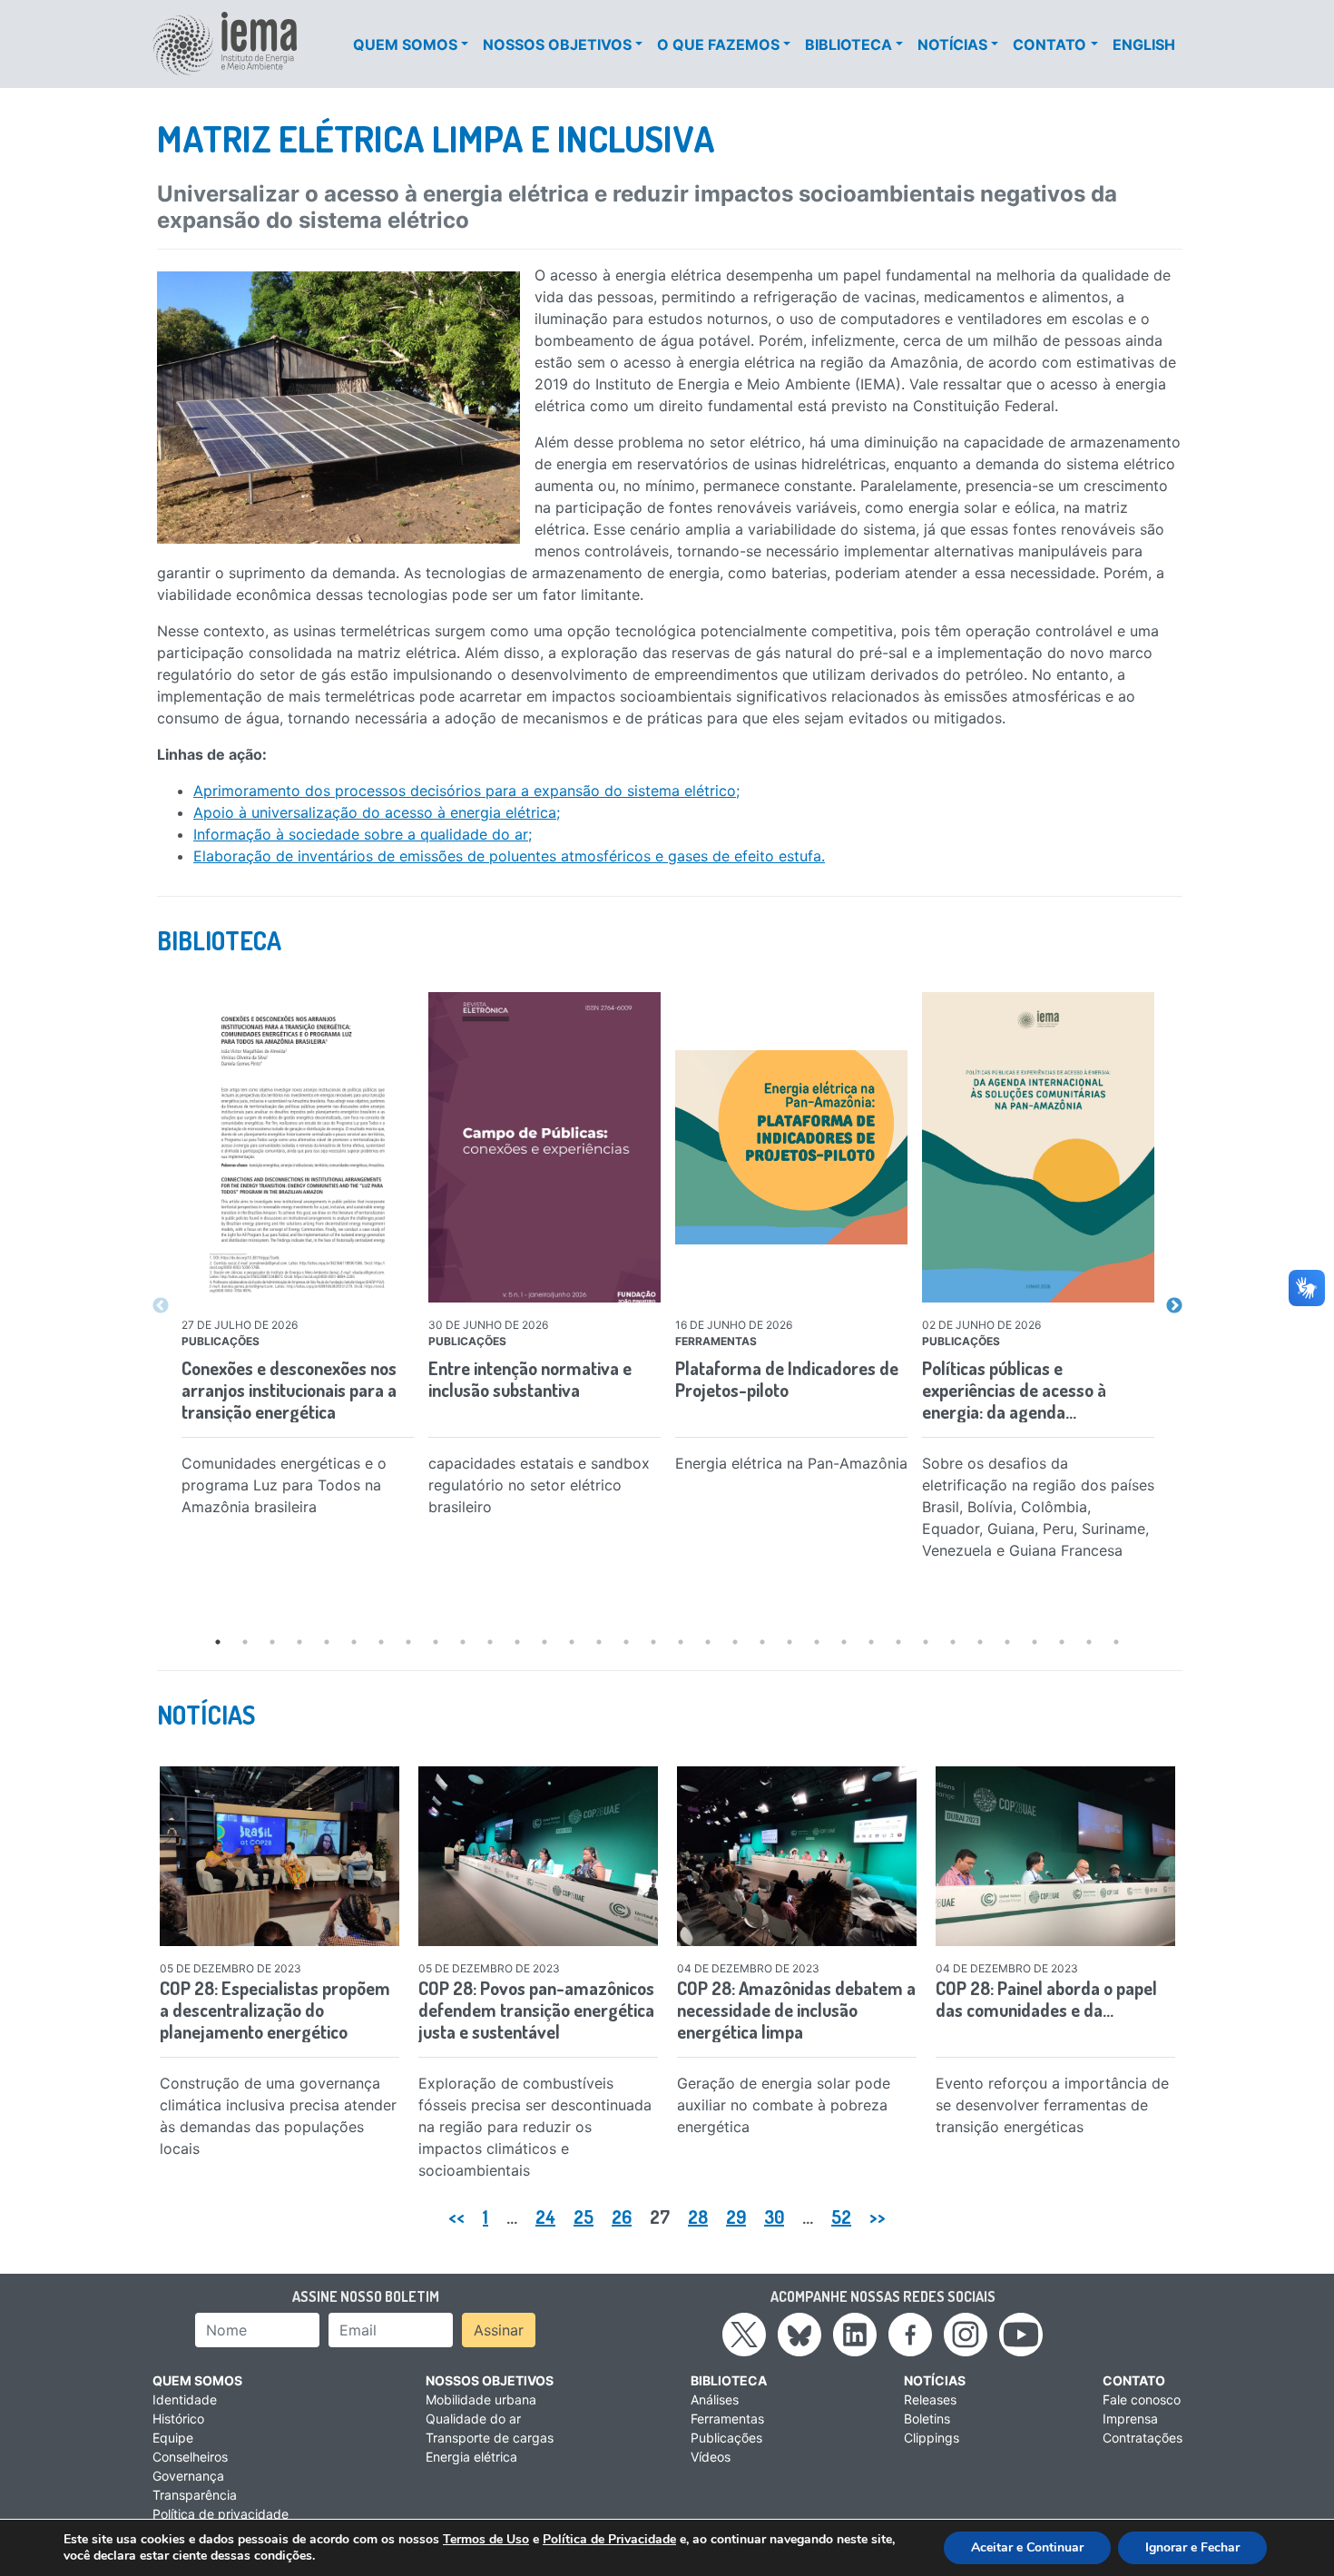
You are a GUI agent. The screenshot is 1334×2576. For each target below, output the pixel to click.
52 (841, 2217)
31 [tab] (1035, 1642)
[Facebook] (910, 2334)
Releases (930, 2399)
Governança (188, 2476)
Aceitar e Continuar (1027, 2547)
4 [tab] (299, 1642)
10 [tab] (463, 1642)
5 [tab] (327, 1642)
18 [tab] (681, 1642)
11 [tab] (490, 1642)
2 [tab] (245, 1642)
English (1144, 44)
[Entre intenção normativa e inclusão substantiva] (544, 1147)
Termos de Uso (486, 2539)
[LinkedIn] (855, 2334)
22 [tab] (790, 1642)
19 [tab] (708, 1642)
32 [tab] (1062, 1642)
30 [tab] (1007, 1642)
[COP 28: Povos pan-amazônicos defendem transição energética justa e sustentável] (538, 1856)
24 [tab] (844, 1642)
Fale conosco (1142, 2399)
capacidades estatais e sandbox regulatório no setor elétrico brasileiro (539, 1485)
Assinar (499, 2330)
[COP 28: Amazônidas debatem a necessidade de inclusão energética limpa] (797, 1856)
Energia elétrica (471, 2457)
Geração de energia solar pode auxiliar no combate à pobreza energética (784, 2105)
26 (622, 2217)
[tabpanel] (298, 1262)
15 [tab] (599, 1642)
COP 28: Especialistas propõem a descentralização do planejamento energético (275, 2010)
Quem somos (405, 44)
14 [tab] (572, 1642)
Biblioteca (848, 44)
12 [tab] (517, 1642)
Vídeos (711, 2457)
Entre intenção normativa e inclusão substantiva (530, 1379)
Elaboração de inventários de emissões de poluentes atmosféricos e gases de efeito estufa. (509, 856)
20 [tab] (735, 1642)
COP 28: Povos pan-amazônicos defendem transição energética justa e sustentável (536, 2010)
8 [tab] (408, 1642)
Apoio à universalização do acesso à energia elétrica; (377, 812)
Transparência (195, 2495)
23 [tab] (817, 1642)
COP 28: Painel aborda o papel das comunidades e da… (1046, 1999)
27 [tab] (926, 1642)
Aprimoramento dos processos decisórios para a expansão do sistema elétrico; (466, 791)
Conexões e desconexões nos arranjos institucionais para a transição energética (289, 1390)
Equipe (173, 2438)
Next (1174, 1306)
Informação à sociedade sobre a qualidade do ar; (363, 834)
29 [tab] (980, 1642)
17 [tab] (653, 1642)
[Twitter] (744, 2334)
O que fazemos (718, 44)
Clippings (932, 2438)
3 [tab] (272, 1642)
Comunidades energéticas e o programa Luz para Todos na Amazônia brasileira (284, 1485)
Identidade (185, 2399)
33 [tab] (1089, 1642)
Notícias (952, 44)
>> (878, 2217)
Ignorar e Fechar (1192, 2547)
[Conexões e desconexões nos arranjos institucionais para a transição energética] (298, 1147)
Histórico (178, 2419)
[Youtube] (1021, 2334)
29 (736, 2217)
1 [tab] (218, 1642)
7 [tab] (381, 1642)
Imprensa (1130, 2419)
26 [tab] (898, 1642)
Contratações (1143, 2438)
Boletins (927, 2419)
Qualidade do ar (473, 2419)
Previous (161, 1306)
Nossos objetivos (557, 44)
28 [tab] (953, 1642)
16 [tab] (626, 1642)
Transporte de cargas (490, 2438)
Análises (715, 2399)
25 (584, 2217)
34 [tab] (1116, 1642)
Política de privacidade (221, 2514)
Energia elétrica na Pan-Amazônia (791, 1463)
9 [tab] (436, 1642)
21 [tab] (762, 1642)
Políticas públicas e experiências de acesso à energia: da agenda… (1014, 1390)
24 (545, 2217)
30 (774, 2217)
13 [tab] (544, 1642)
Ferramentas (727, 2419)
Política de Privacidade (609, 2539)
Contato (1050, 44)
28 (698, 2217)
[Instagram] (966, 2334)
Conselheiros (190, 2457)
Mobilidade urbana (481, 2399)
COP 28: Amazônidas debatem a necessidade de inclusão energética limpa (796, 2010)
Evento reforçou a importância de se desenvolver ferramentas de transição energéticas (1052, 2105)
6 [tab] (354, 1642)
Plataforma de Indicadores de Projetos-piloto (787, 1379)
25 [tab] (871, 1642)
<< (456, 2217)
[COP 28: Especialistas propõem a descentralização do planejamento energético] (280, 1856)
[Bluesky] (799, 2334)
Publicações (726, 2438)
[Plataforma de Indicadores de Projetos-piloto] (791, 1148)
